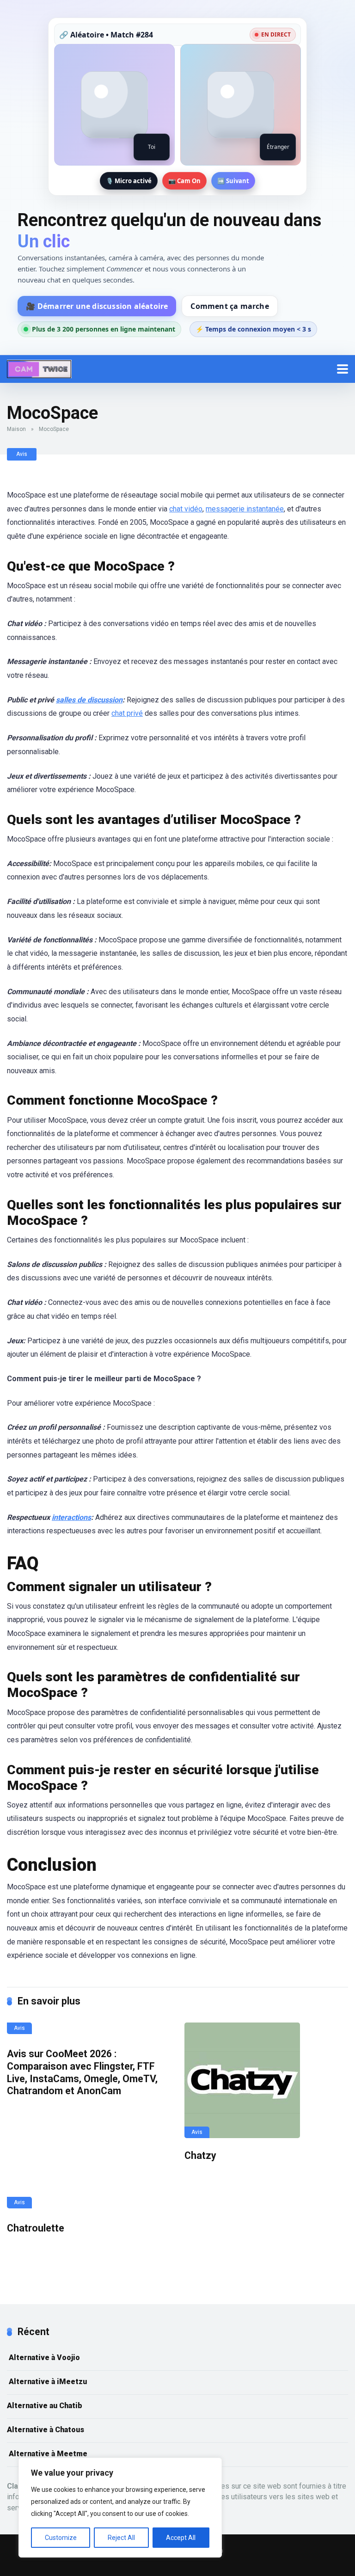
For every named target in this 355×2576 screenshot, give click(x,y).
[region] (120, 2508)
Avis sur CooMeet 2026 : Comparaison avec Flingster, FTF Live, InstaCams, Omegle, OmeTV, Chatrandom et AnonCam (82, 2072)
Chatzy (200, 2155)
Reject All (121, 2538)
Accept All (181, 2538)
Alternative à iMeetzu (47, 2382)
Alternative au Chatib (45, 2406)
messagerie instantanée (245, 509)
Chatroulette (36, 2228)
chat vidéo (186, 509)
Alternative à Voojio (43, 2358)
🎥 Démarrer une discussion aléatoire (97, 306)
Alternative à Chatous (46, 2430)
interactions (71, 1517)
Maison (16, 429)
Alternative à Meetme (47, 2454)
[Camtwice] (39, 368)
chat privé (127, 713)
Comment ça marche (230, 306)
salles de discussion (89, 700)
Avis (22, 454)
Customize (61, 2538)
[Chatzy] (266, 2080)
